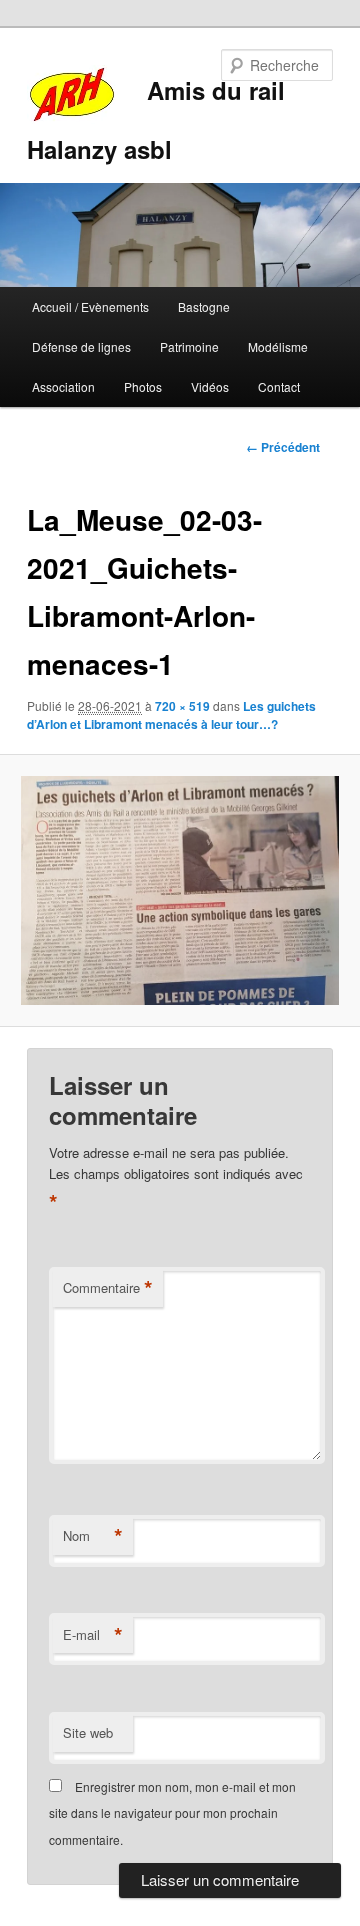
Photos (143, 386)
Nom (93, 1536)
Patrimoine (189, 346)
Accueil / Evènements (90, 306)
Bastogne (204, 306)
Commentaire (108, 1288)
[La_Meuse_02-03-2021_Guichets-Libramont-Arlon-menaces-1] (179, 890)
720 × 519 (182, 706)
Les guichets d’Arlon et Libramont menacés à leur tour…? (171, 715)
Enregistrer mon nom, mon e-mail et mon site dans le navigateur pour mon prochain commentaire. (172, 1813)
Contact (279, 386)
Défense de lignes (81, 346)
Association (63, 386)
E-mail (93, 1635)
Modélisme (278, 346)
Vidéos (210, 386)
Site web (88, 1732)
